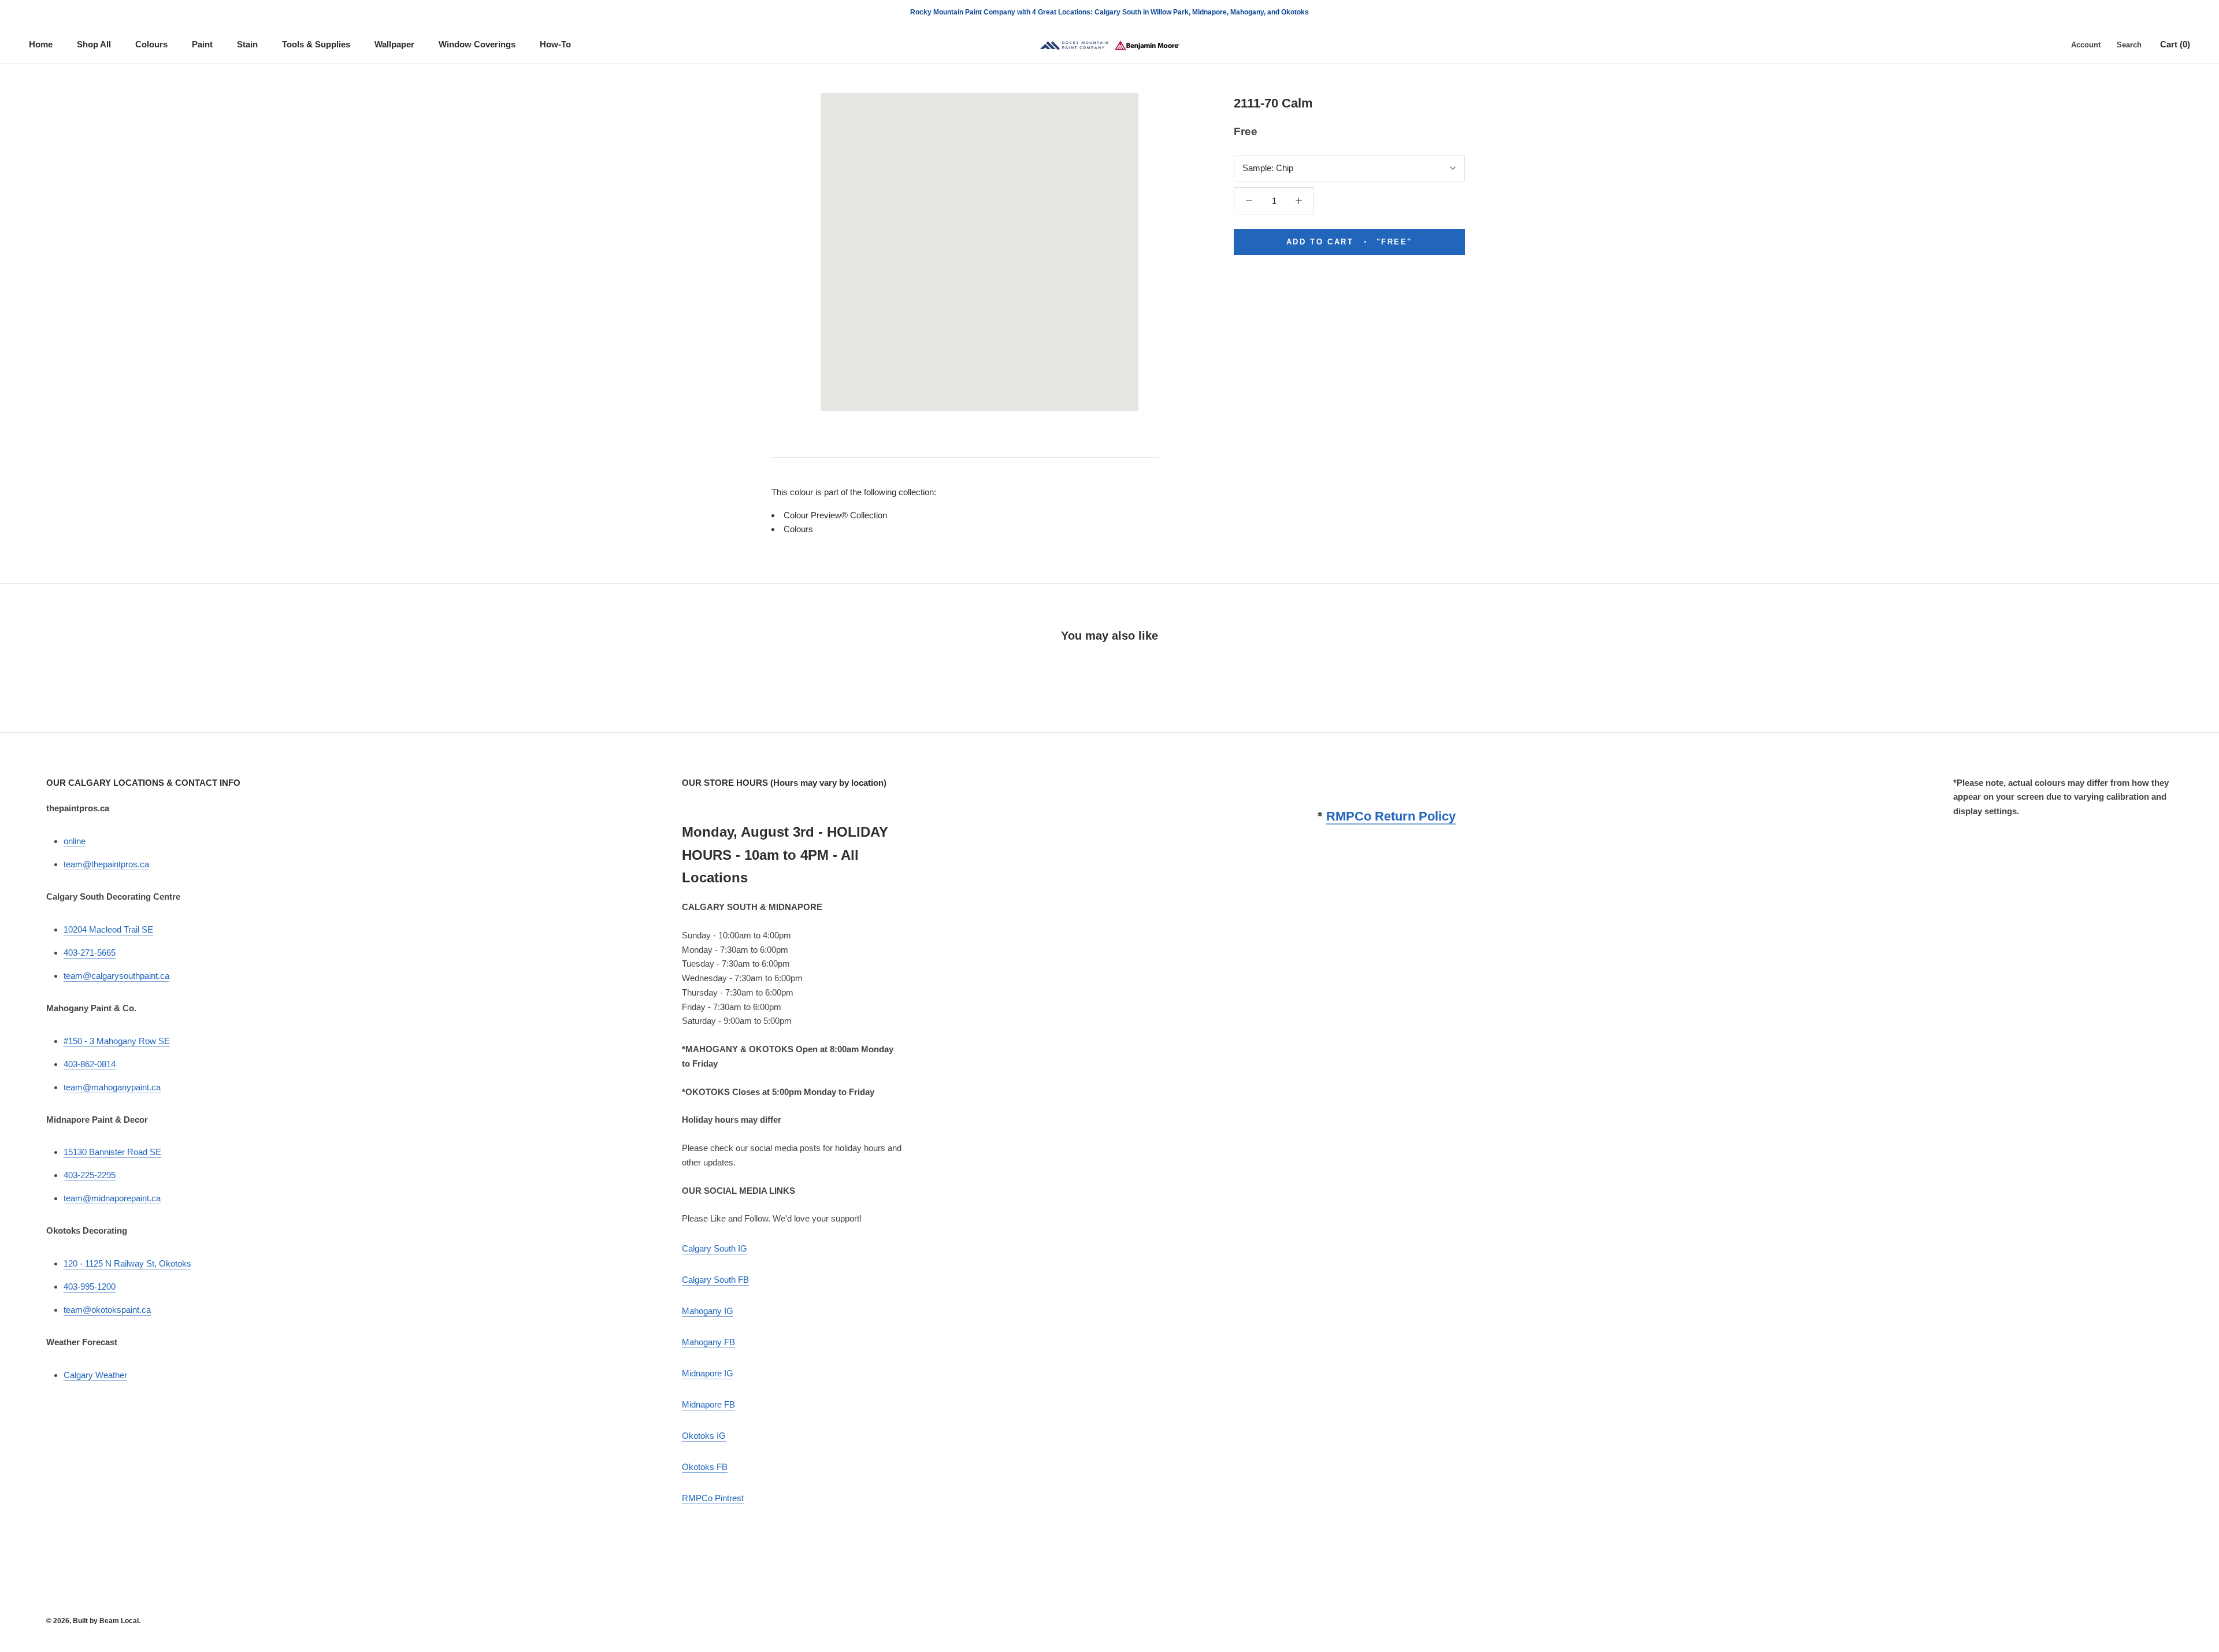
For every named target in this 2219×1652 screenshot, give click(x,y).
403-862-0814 (90, 1064)
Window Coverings (477, 44)
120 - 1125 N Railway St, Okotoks (127, 1263)
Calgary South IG (715, 1248)
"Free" (1349, 242)
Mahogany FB (708, 1342)
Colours (151, 44)
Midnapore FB (708, 1404)
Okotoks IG (704, 1436)
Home (41, 44)
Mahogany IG (708, 1311)
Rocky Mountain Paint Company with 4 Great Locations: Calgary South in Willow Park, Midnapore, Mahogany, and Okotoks (1109, 12)
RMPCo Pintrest (713, 1498)
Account (2086, 45)
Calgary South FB (715, 1280)
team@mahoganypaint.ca (112, 1087)
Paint (202, 44)
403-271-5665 (90, 953)
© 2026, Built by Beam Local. (93, 1621)
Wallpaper (394, 44)
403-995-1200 (90, 1287)
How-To (555, 44)
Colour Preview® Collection (835, 515)
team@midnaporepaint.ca (112, 1198)
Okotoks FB (705, 1467)
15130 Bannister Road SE (112, 1152)
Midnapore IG (708, 1373)
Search (2129, 45)
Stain (247, 44)
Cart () (2175, 44)
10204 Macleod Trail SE (108, 929)
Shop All (94, 44)
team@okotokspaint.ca (107, 1310)
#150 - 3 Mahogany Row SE (117, 1041)
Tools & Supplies (316, 44)
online (75, 841)
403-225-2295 (90, 1175)
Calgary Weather (95, 1375)
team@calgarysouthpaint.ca (116, 976)
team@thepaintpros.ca (106, 864)
